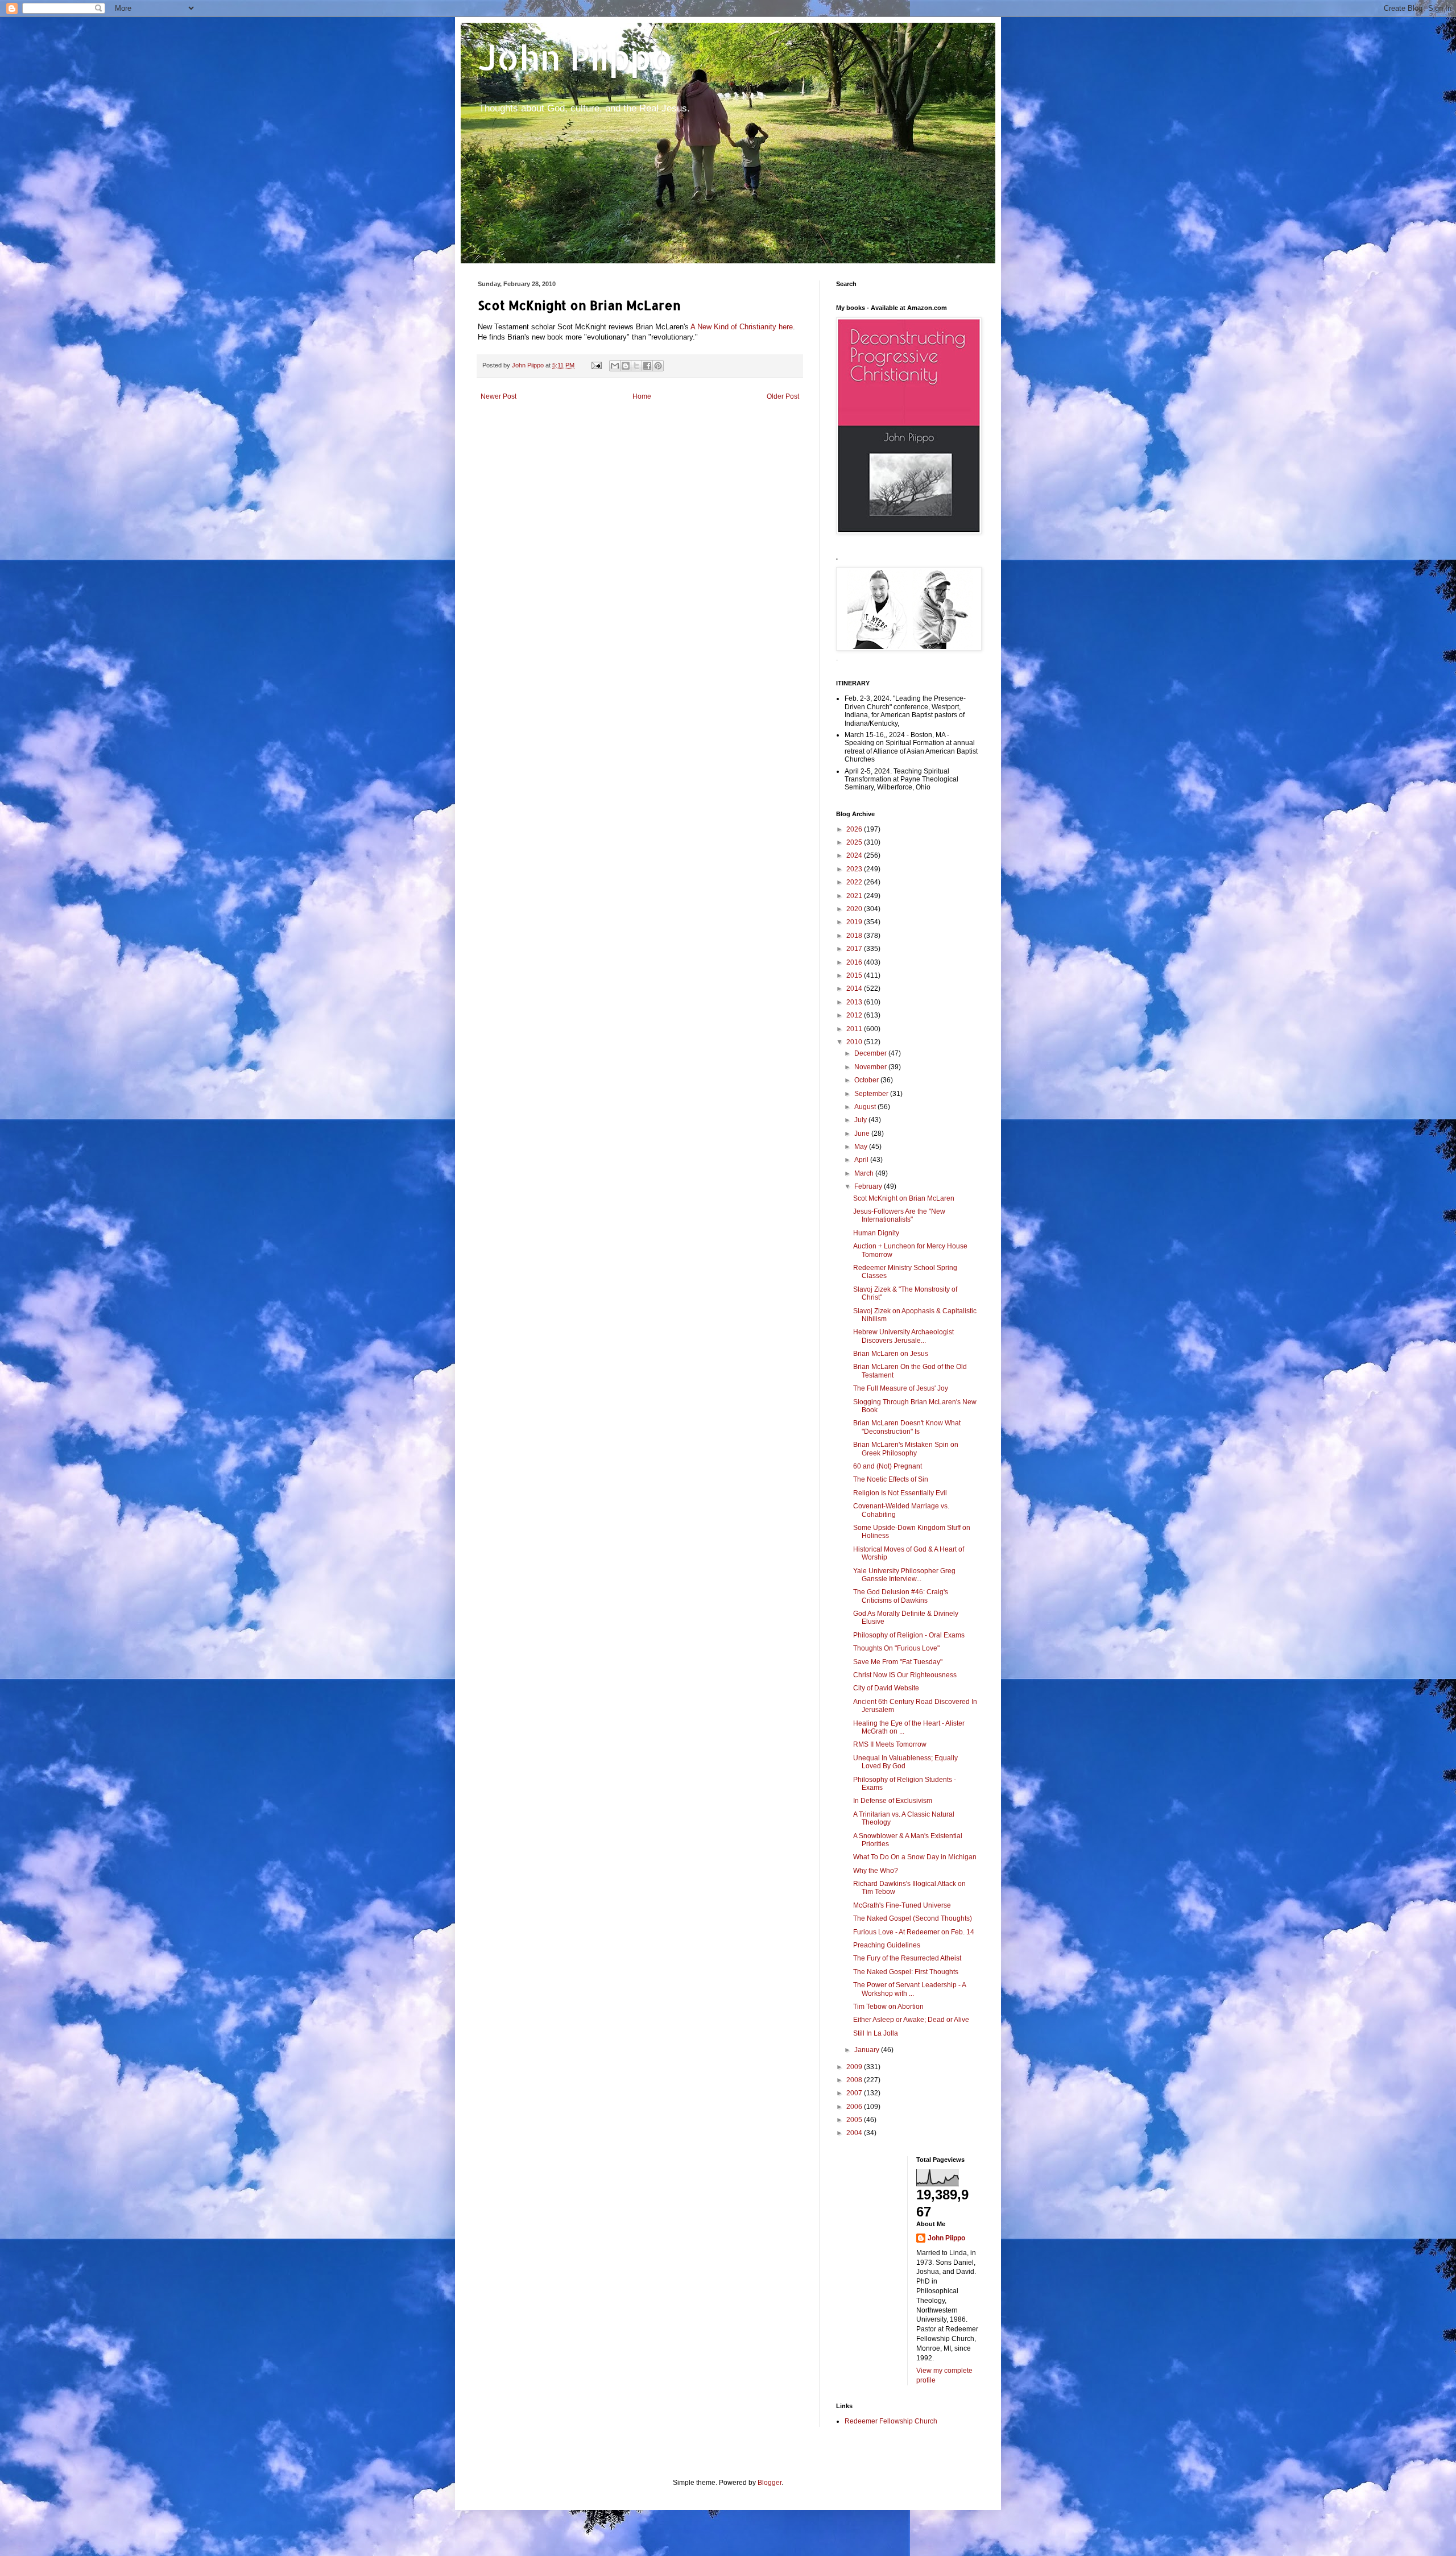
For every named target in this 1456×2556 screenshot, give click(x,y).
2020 (855, 909)
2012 (855, 1015)
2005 (855, 2120)
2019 (855, 922)
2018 (855, 936)
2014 (855, 989)
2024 (855, 855)
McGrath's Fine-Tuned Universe (902, 1905)
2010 (855, 1042)
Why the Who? (876, 1871)
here (786, 327)
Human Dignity (876, 1233)
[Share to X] (636, 366)
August (866, 1107)
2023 (855, 869)
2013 (855, 1002)
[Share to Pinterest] (658, 366)
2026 (855, 829)
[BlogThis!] (626, 366)
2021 (855, 896)
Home (642, 396)
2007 (855, 2093)
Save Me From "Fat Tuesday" (898, 1662)
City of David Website (886, 1688)
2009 (855, 2067)
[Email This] (615, 366)
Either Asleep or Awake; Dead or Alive (911, 2020)
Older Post (783, 396)
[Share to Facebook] (647, 366)
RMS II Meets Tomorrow (890, 1744)
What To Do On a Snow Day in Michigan (915, 1857)
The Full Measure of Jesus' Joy (901, 1388)
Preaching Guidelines (887, 1945)
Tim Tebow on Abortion (888, 2007)
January (868, 2050)
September (872, 1094)
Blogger (770, 2483)
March (865, 1173)
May (862, 1147)
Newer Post (499, 396)
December (871, 1053)
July (861, 1120)
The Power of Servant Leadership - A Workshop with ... (909, 1989)
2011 (855, 1029)
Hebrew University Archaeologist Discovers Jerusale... (903, 1336)
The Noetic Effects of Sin (891, 1479)
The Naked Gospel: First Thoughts (906, 1972)
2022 (855, 882)
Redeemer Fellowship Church (891, 2421)
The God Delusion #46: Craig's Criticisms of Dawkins (901, 1596)
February (869, 1186)
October (867, 1080)
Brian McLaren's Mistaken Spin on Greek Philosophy (906, 1449)
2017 (855, 949)
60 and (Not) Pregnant (888, 1466)
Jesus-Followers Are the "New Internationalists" (899, 1215)
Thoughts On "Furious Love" (896, 1648)
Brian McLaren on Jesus (891, 1354)
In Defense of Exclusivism (893, 1801)
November (871, 1067)
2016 (855, 962)
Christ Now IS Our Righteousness (905, 1675)
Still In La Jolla (876, 2033)
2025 (855, 842)
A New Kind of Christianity (733, 327)
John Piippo (575, 57)
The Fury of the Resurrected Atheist (907, 1958)
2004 (855, 2133)
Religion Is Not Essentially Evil (900, 1493)
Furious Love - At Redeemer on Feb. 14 (914, 1932)
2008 (855, 2080)
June (863, 1134)
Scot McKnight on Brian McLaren (904, 1198)
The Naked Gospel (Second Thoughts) (913, 1918)
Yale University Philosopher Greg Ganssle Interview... (904, 1575)
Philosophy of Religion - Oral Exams (909, 1635)
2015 (855, 975)
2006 (855, 2107)
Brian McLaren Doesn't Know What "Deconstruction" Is (907, 1427)
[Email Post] (596, 365)
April (862, 1160)
